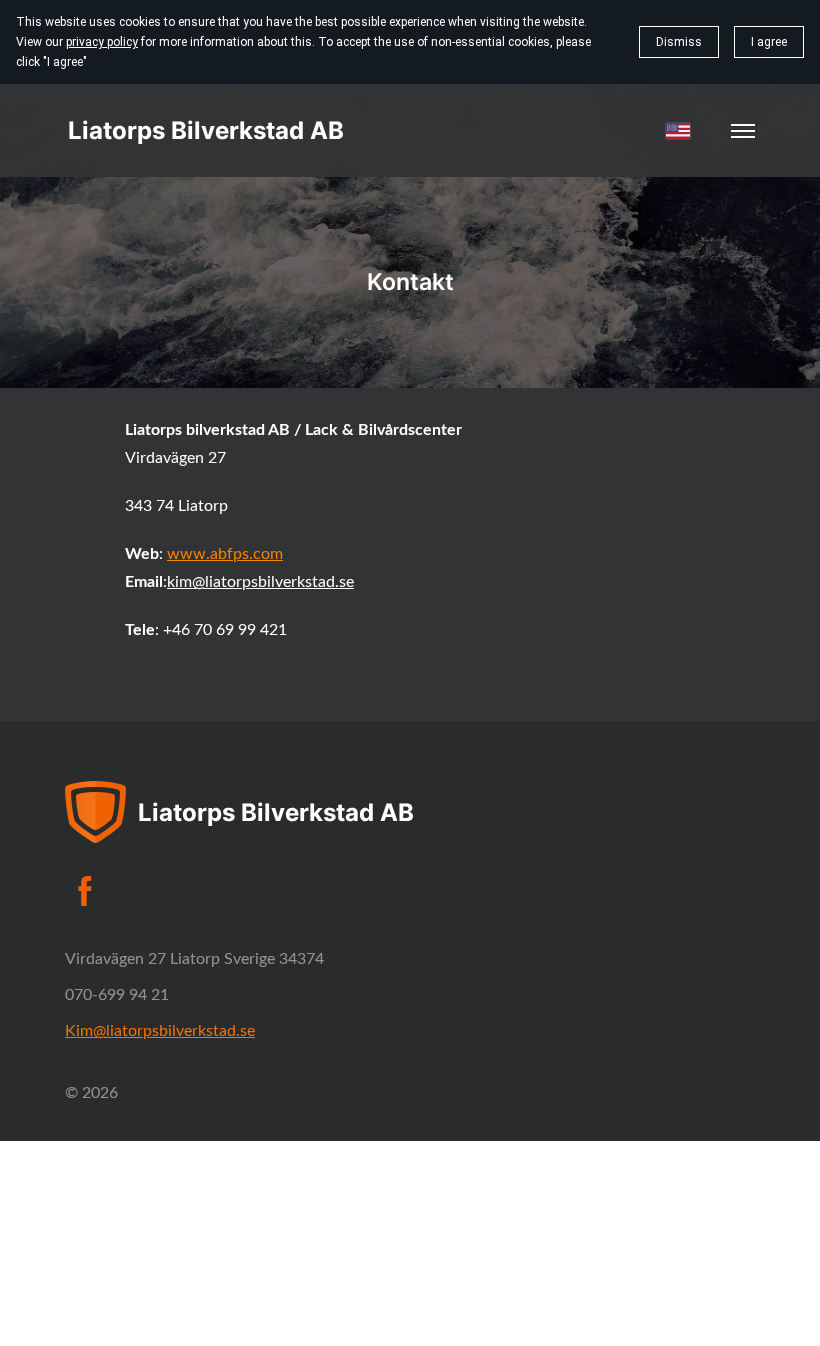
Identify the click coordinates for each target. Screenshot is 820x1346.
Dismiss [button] (679, 42)
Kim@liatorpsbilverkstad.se (160, 1031)
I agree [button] (769, 42)
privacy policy (102, 42)
